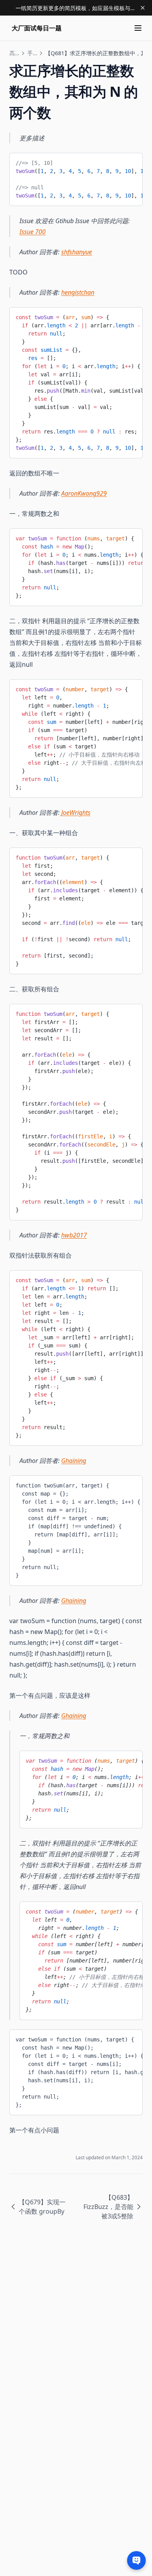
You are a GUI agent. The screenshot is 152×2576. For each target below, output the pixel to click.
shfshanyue (77, 252)
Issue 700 (33, 232)
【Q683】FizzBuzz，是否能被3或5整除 (108, 2207)
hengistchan (78, 292)
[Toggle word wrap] (131, 162)
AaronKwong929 (84, 493)
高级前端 (14, 53)
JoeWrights (76, 813)
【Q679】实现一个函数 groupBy (42, 2207)
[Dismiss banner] (143, 8)
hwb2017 (74, 1235)
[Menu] (138, 28)
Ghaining (74, 1461)
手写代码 (32, 53)
